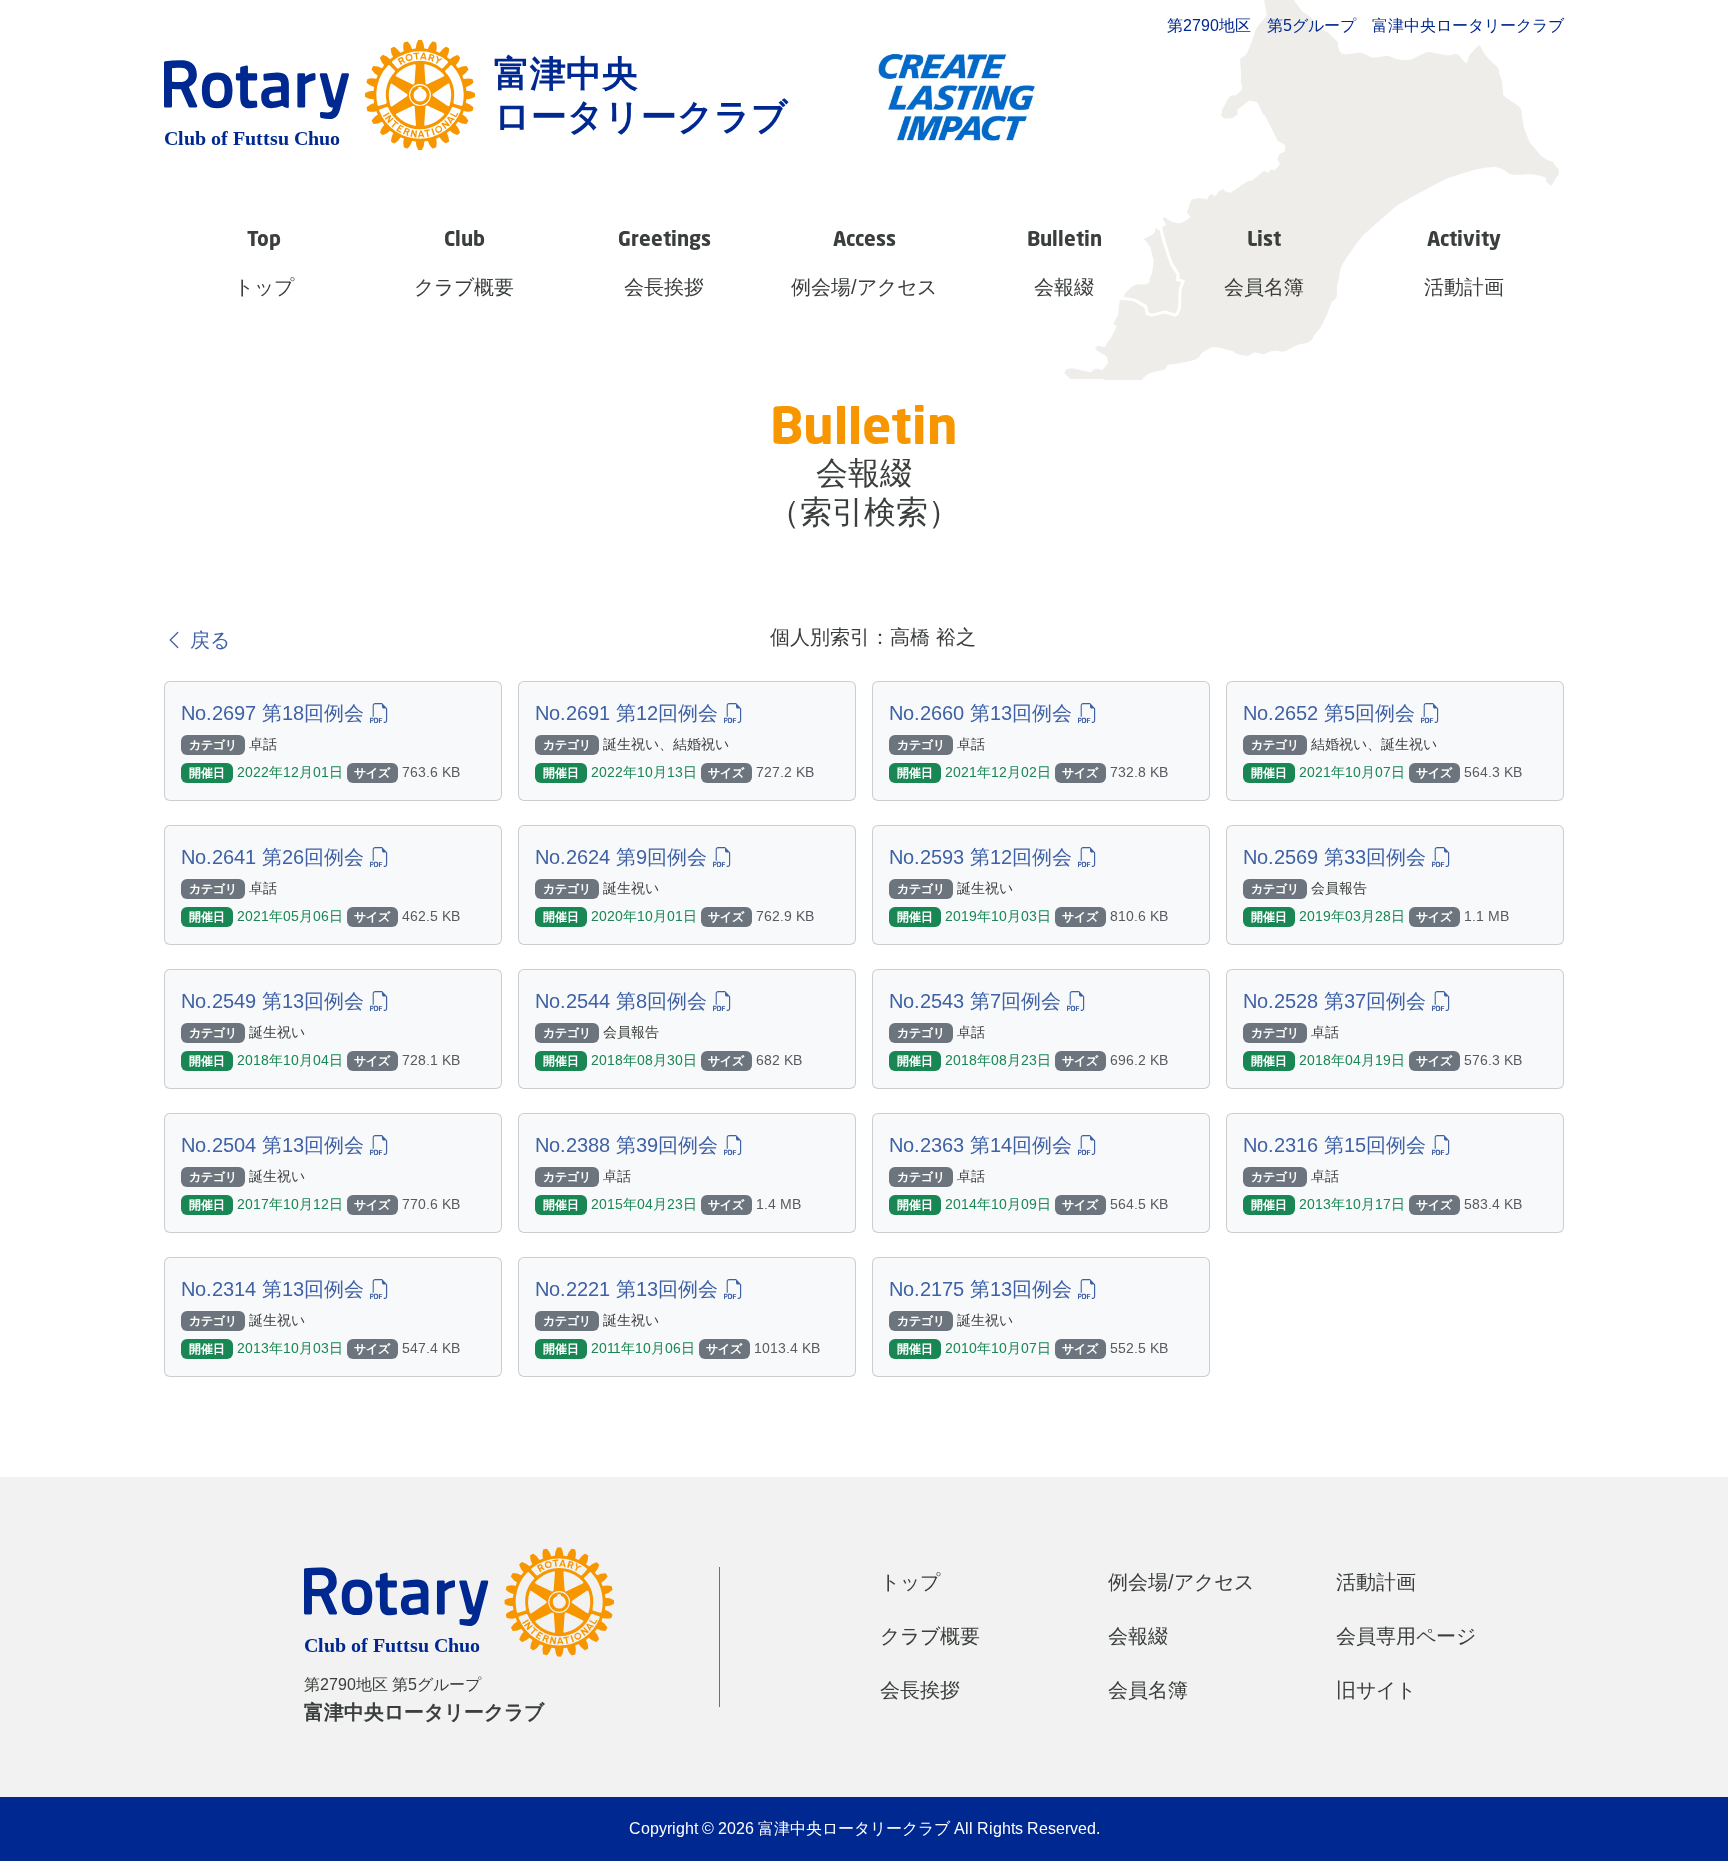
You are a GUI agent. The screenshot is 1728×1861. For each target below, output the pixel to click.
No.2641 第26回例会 (275, 857)
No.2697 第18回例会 (275, 713)
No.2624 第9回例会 (624, 857)
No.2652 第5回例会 (1332, 713)
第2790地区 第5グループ (424, 1699)
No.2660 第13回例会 (983, 713)
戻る (207, 640)
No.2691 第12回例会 (629, 713)
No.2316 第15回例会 (1337, 1145)
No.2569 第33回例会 (1337, 857)
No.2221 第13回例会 (629, 1289)
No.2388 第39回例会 (629, 1145)
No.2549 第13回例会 (275, 1001)
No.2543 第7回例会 (978, 1001)
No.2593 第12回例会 (983, 857)
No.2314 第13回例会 (275, 1289)
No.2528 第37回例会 (1337, 1001)
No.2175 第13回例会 (983, 1289)
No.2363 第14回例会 (983, 1145)
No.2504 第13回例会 (275, 1145)
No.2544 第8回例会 (624, 1001)
